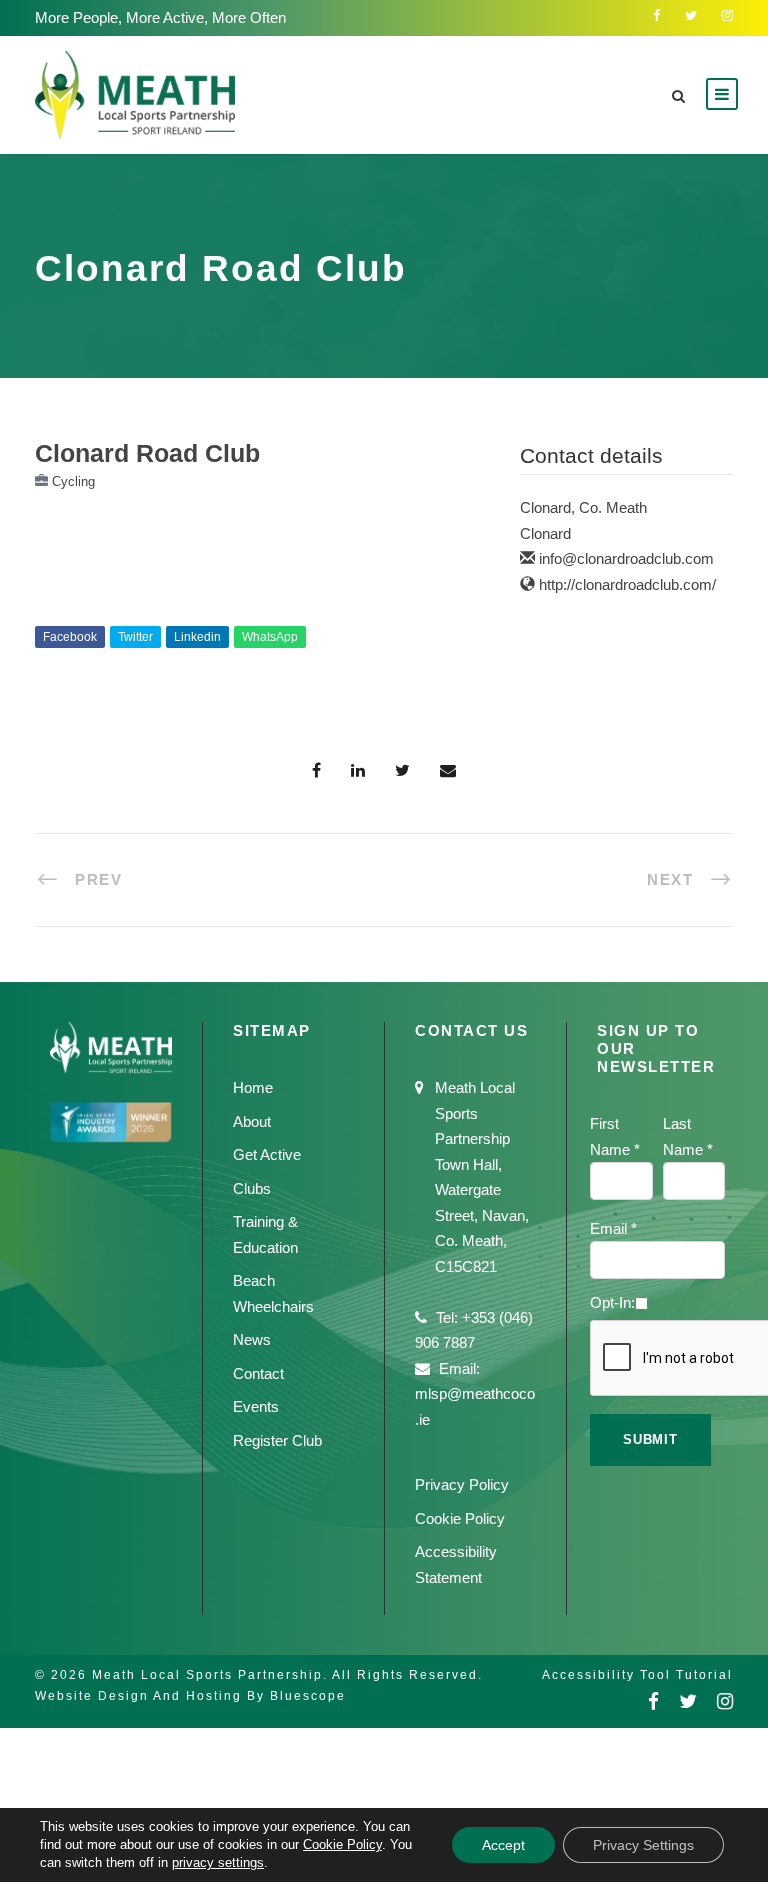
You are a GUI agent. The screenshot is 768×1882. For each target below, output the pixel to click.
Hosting (214, 1696)
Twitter (135, 637)
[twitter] (691, 15)
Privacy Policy (462, 1484)
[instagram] (727, 15)
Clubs (252, 1188)
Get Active (267, 1154)
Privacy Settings (643, 1845)
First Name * (615, 1136)
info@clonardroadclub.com (626, 558)
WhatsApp (270, 637)
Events (256, 1406)
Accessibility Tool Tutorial (637, 1675)
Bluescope (308, 1696)
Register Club (277, 1440)
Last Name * (688, 1136)
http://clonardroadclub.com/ (627, 584)
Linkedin (197, 637)
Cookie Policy (460, 1518)
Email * (613, 1228)
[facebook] (656, 15)
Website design (92, 1696)
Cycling (73, 481)
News (252, 1339)
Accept (503, 1845)
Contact (258, 1373)
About (252, 1121)
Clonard (545, 533)
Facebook (70, 637)
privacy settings (218, 1862)
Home (253, 1087)
